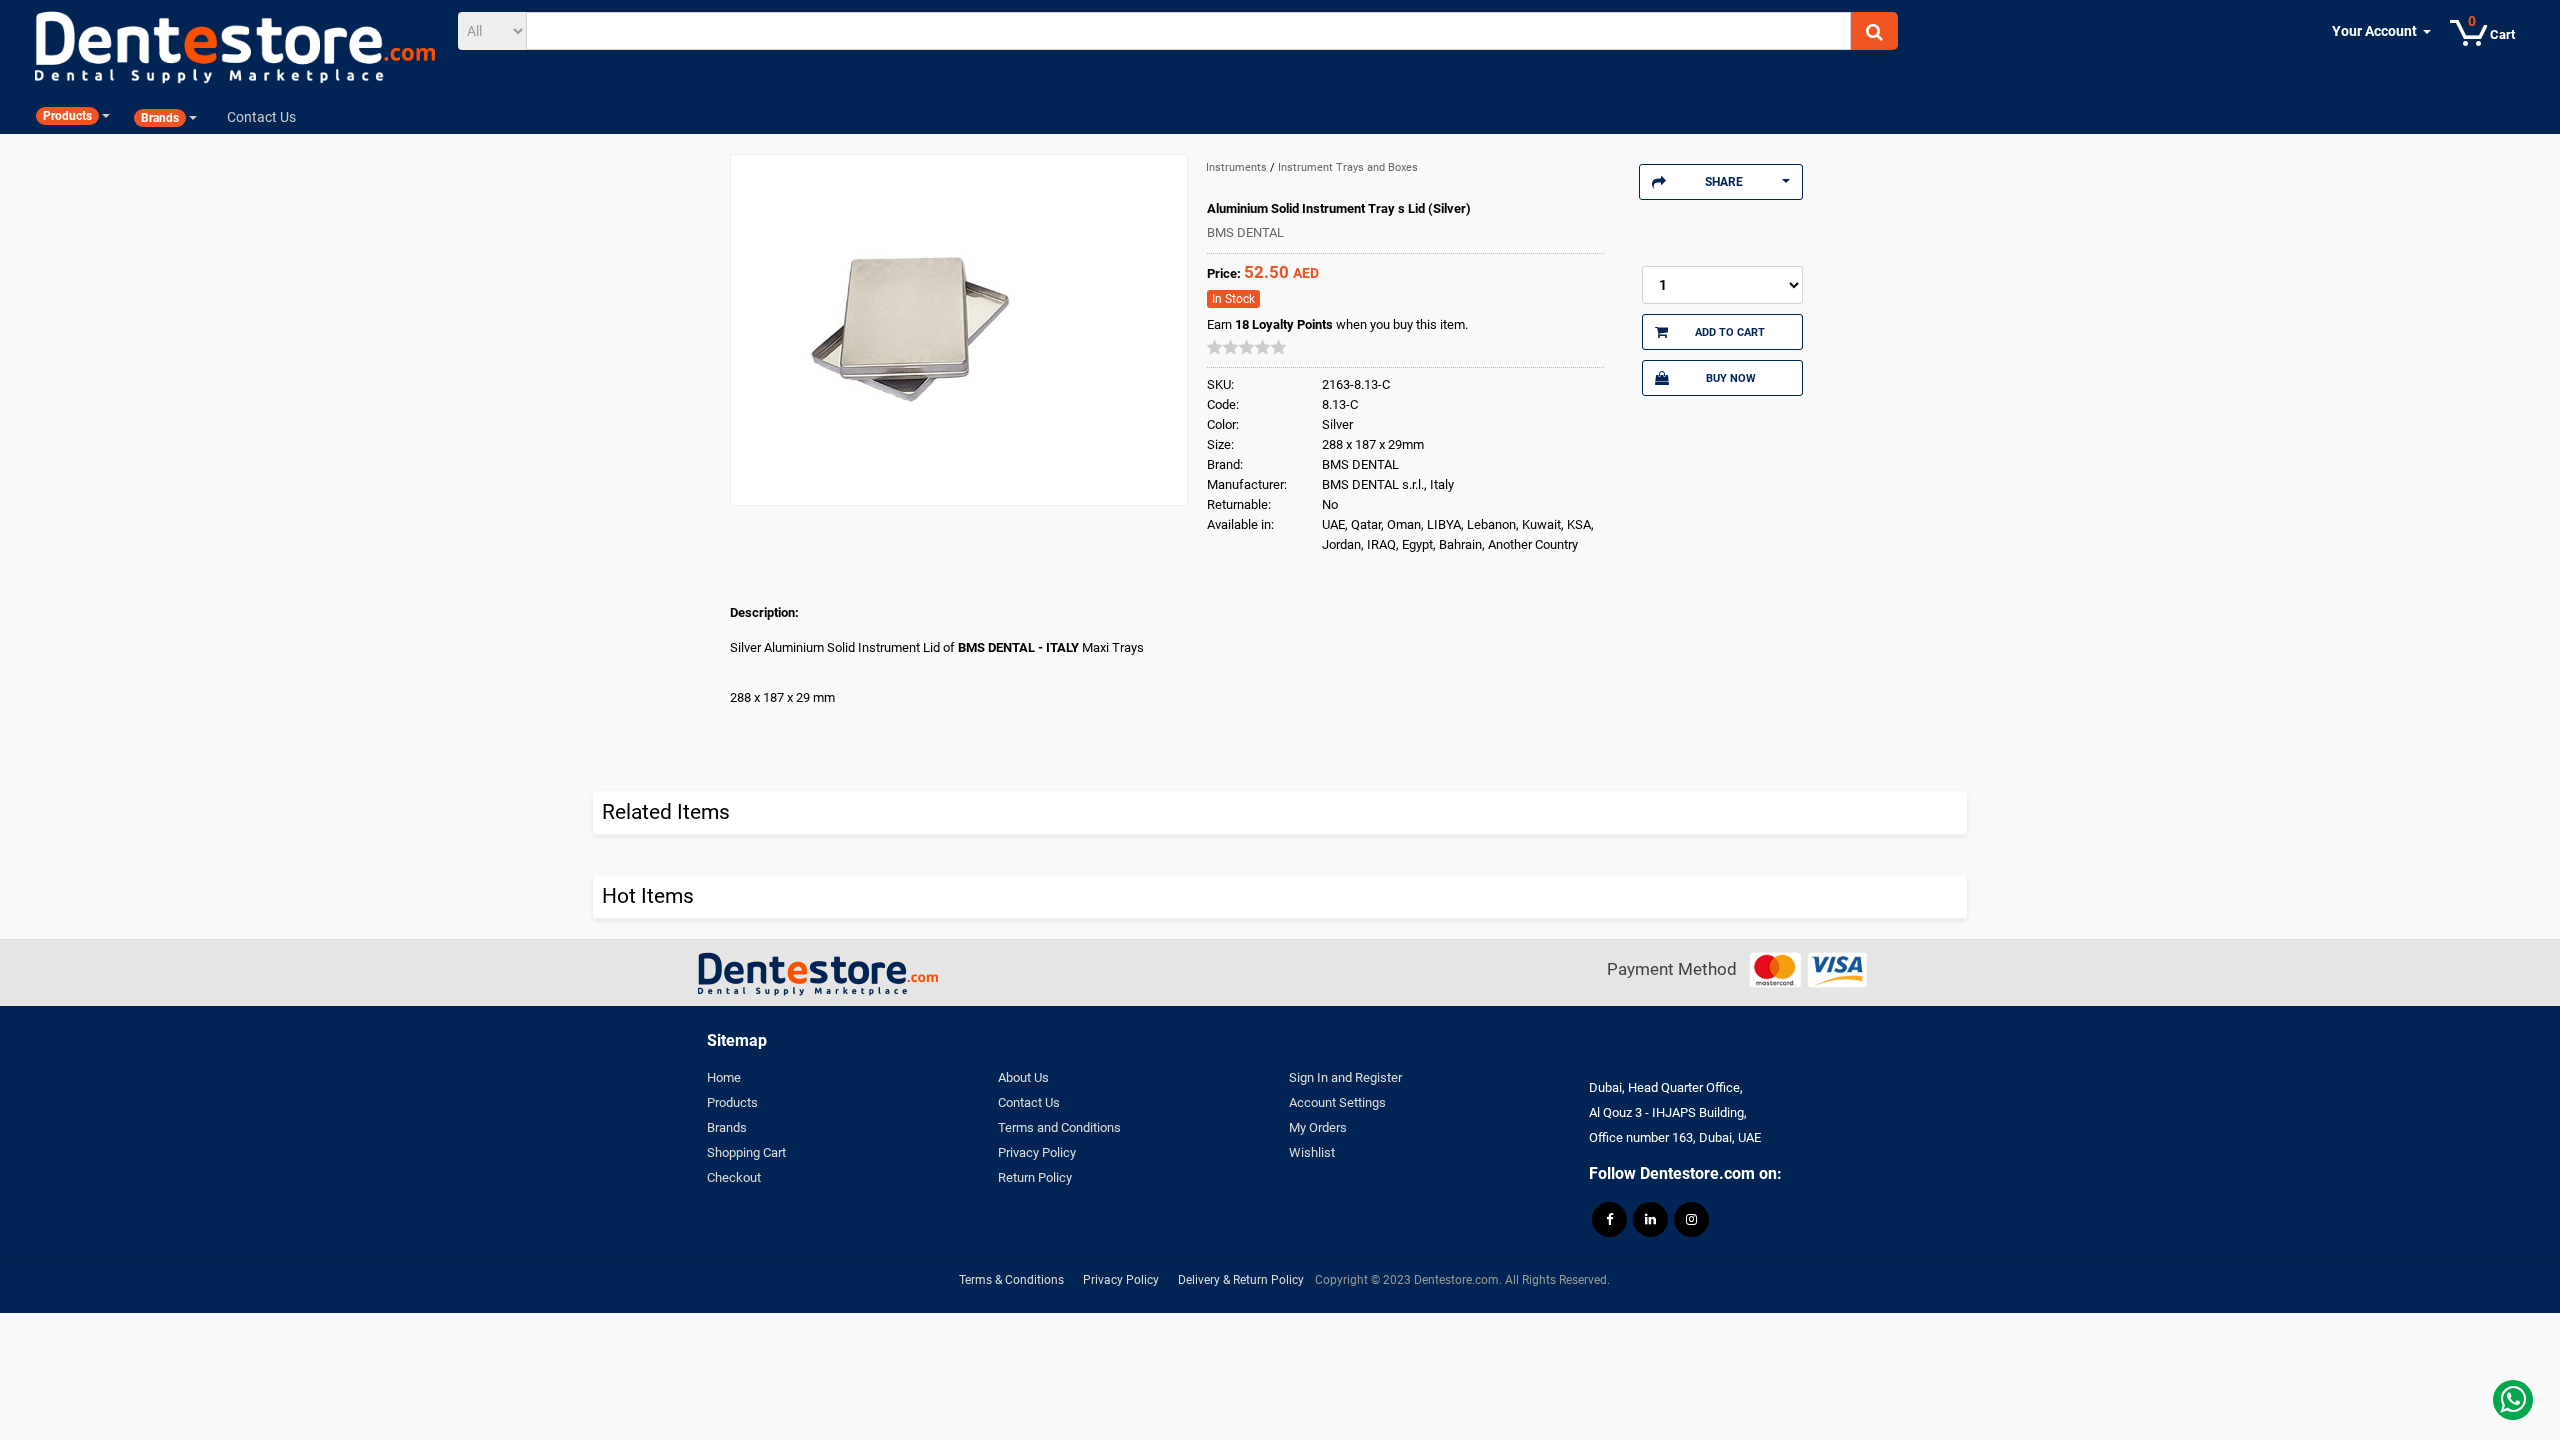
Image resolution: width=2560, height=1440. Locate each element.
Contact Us (1029, 1102)
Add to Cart (1730, 332)
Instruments (1238, 167)
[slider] (1247, 347)
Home (724, 1077)
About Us (1023, 1077)
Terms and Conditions (1059, 1127)
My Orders (1318, 1127)
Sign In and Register (1345, 1077)
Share (1724, 182)
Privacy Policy (1037, 1152)
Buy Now (1731, 378)
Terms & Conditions (1011, 1280)
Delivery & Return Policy (1241, 1280)
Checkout (734, 1177)
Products (732, 1102)
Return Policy (1035, 1177)
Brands (727, 1127)
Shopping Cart (746, 1152)
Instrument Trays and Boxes (1348, 167)
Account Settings (1337, 1102)
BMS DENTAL (1245, 232)
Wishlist (1312, 1152)
